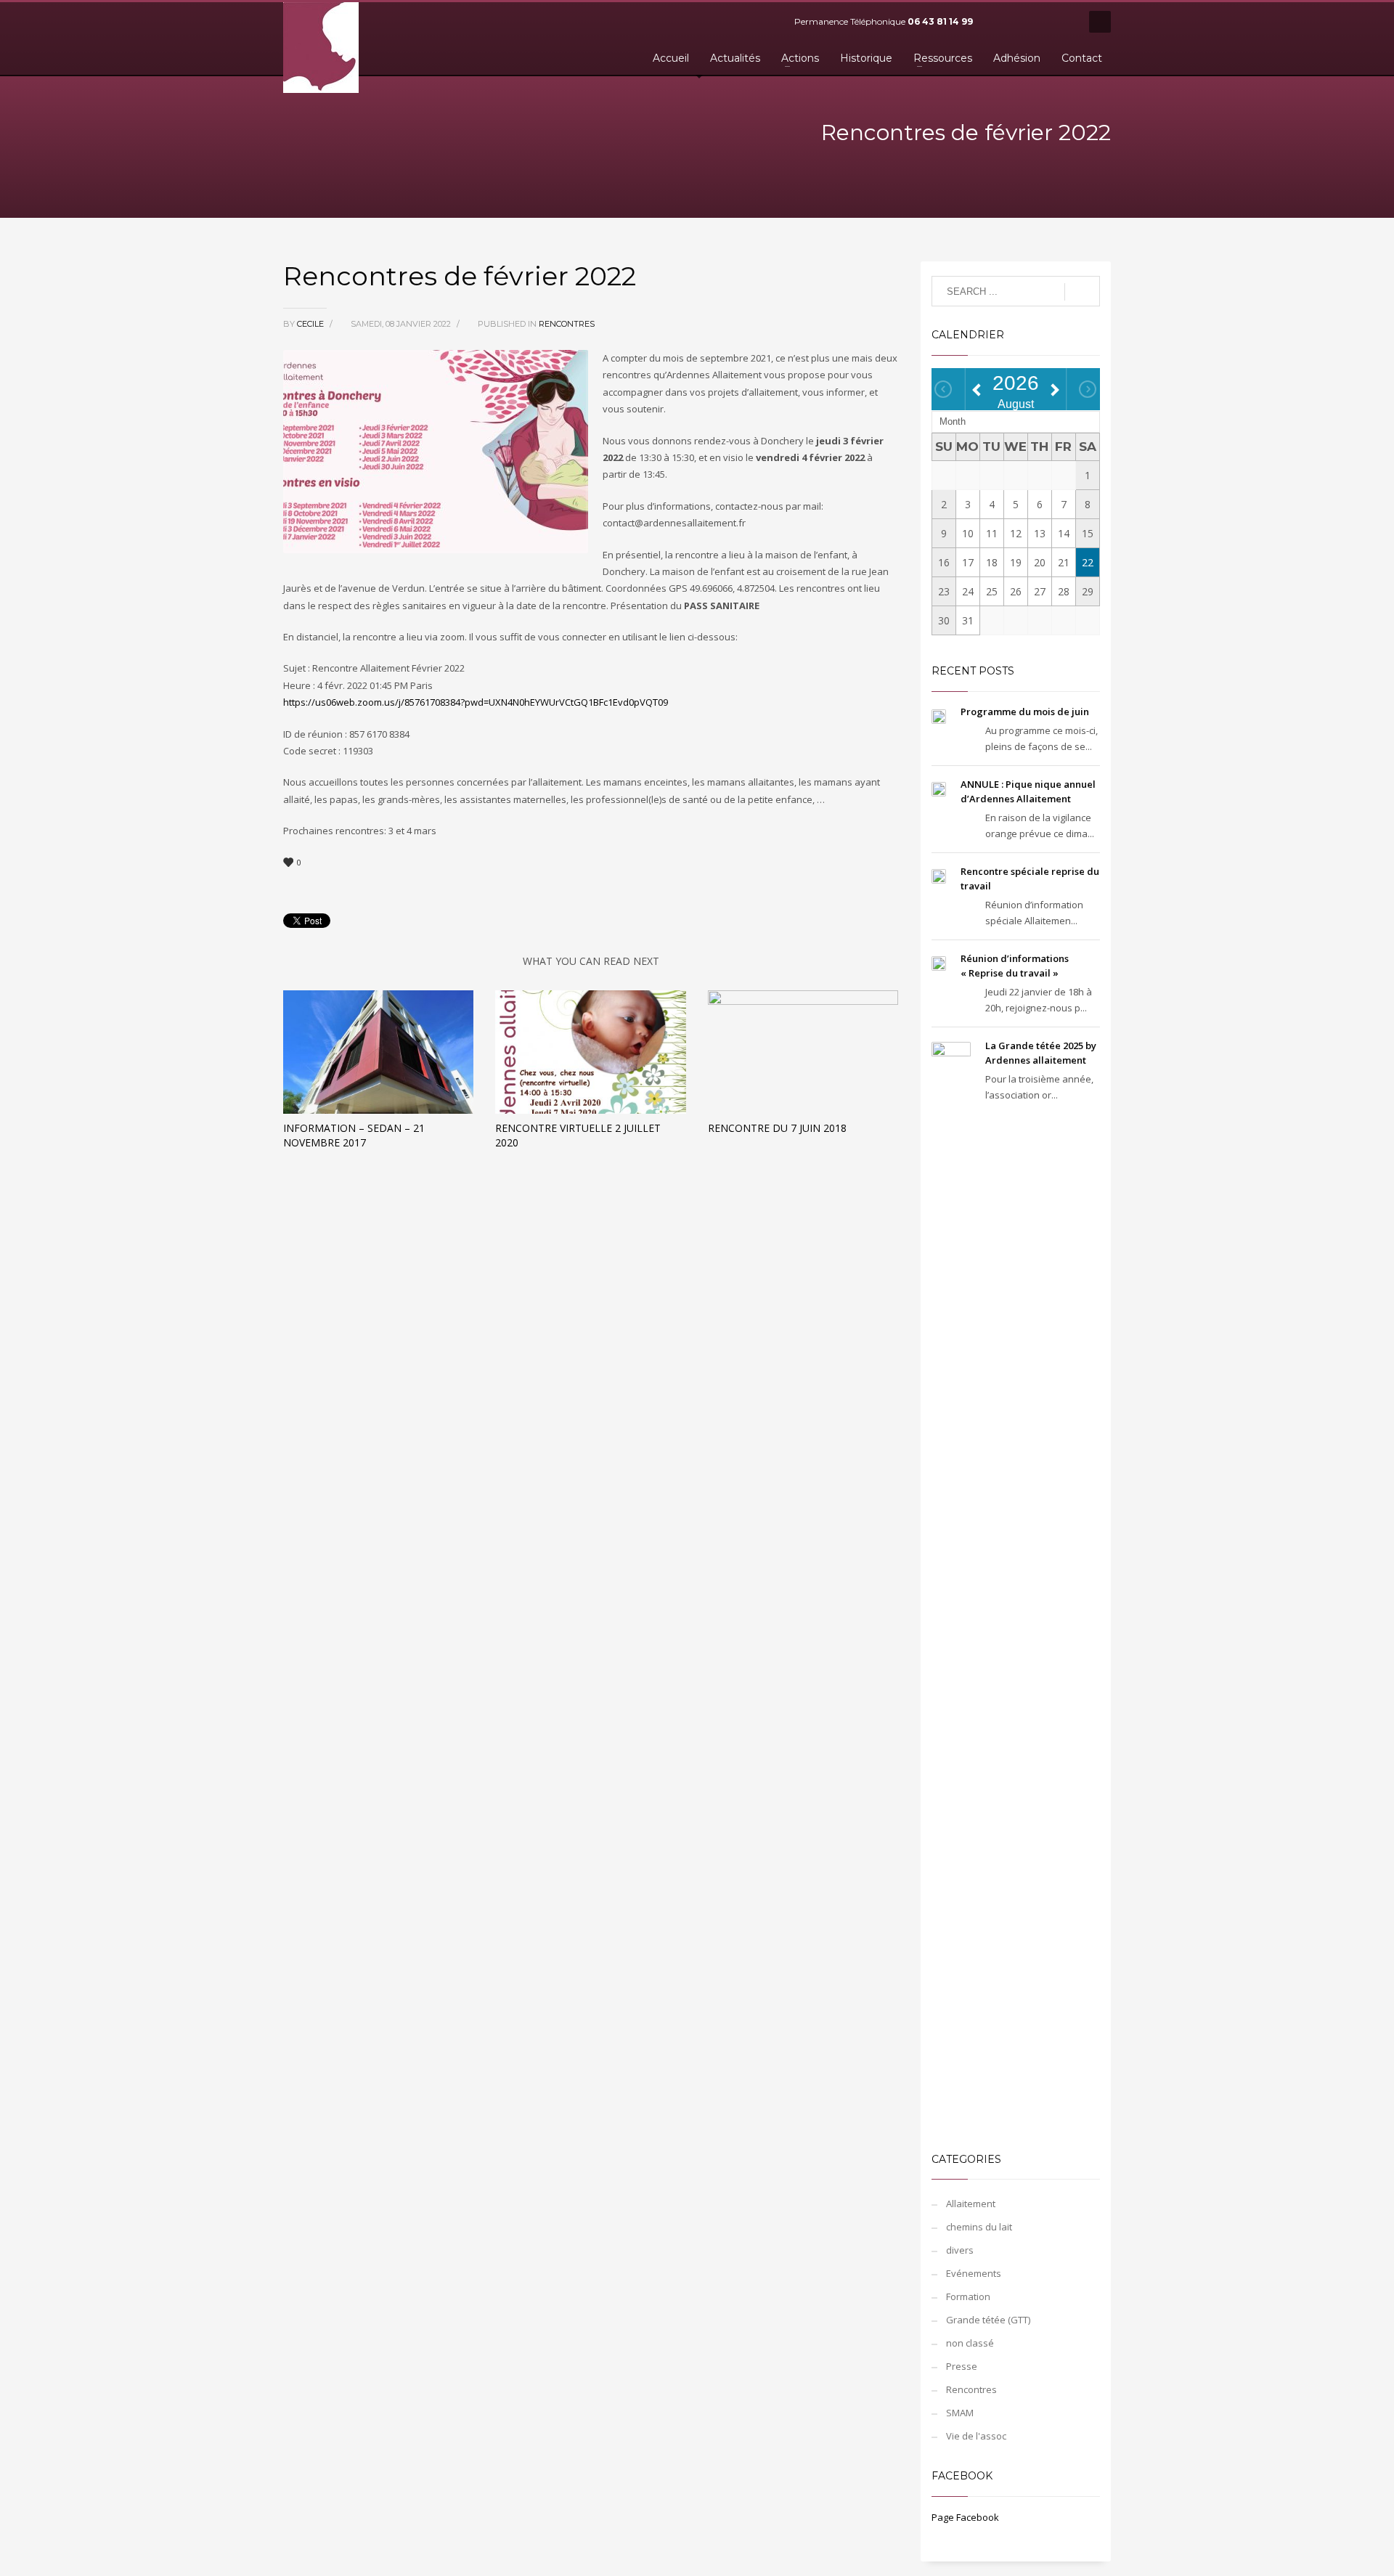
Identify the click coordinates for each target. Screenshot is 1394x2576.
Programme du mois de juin (1025, 712)
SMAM (960, 2413)
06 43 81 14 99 (940, 21)
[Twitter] (1020, 22)
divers (960, 2250)
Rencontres (567, 324)
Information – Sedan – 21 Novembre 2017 (354, 1135)
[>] (1088, 389)
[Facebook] (998, 22)
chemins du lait (979, 2227)
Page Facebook (965, 2517)
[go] (1082, 292)
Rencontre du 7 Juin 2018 (777, 1128)
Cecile (311, 324)
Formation (968, 2296)
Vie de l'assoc (976, 2436)
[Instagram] (1064, 22)
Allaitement (971, 2204)
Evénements (974, 2273)
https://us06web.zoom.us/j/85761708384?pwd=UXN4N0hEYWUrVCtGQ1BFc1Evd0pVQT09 (476, 702)
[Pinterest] (1042, 22)
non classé (970, 2343)
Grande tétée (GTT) (988, 2320)
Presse (962, 2366)
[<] (943, 389)
